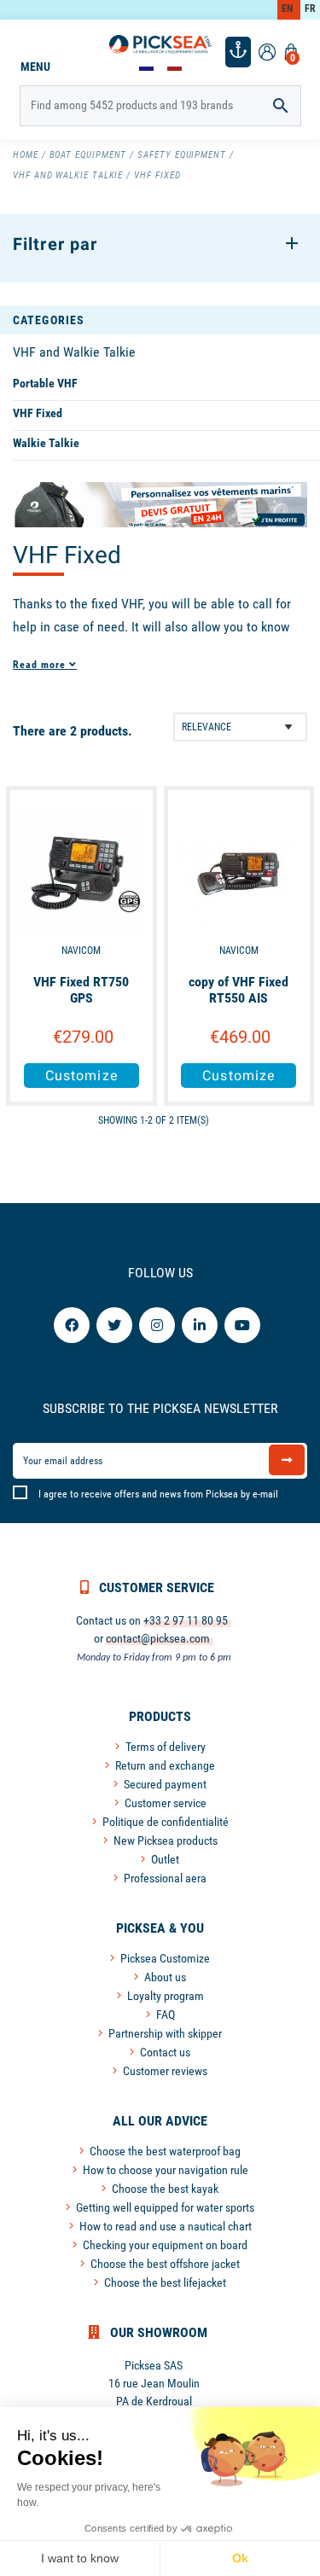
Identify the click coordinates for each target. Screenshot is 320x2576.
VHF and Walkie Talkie (74, 352)
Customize (81, 1076)
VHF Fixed (38, 413)
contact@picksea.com (158, 1638)
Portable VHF (45, 383)
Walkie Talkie (46, 443)
